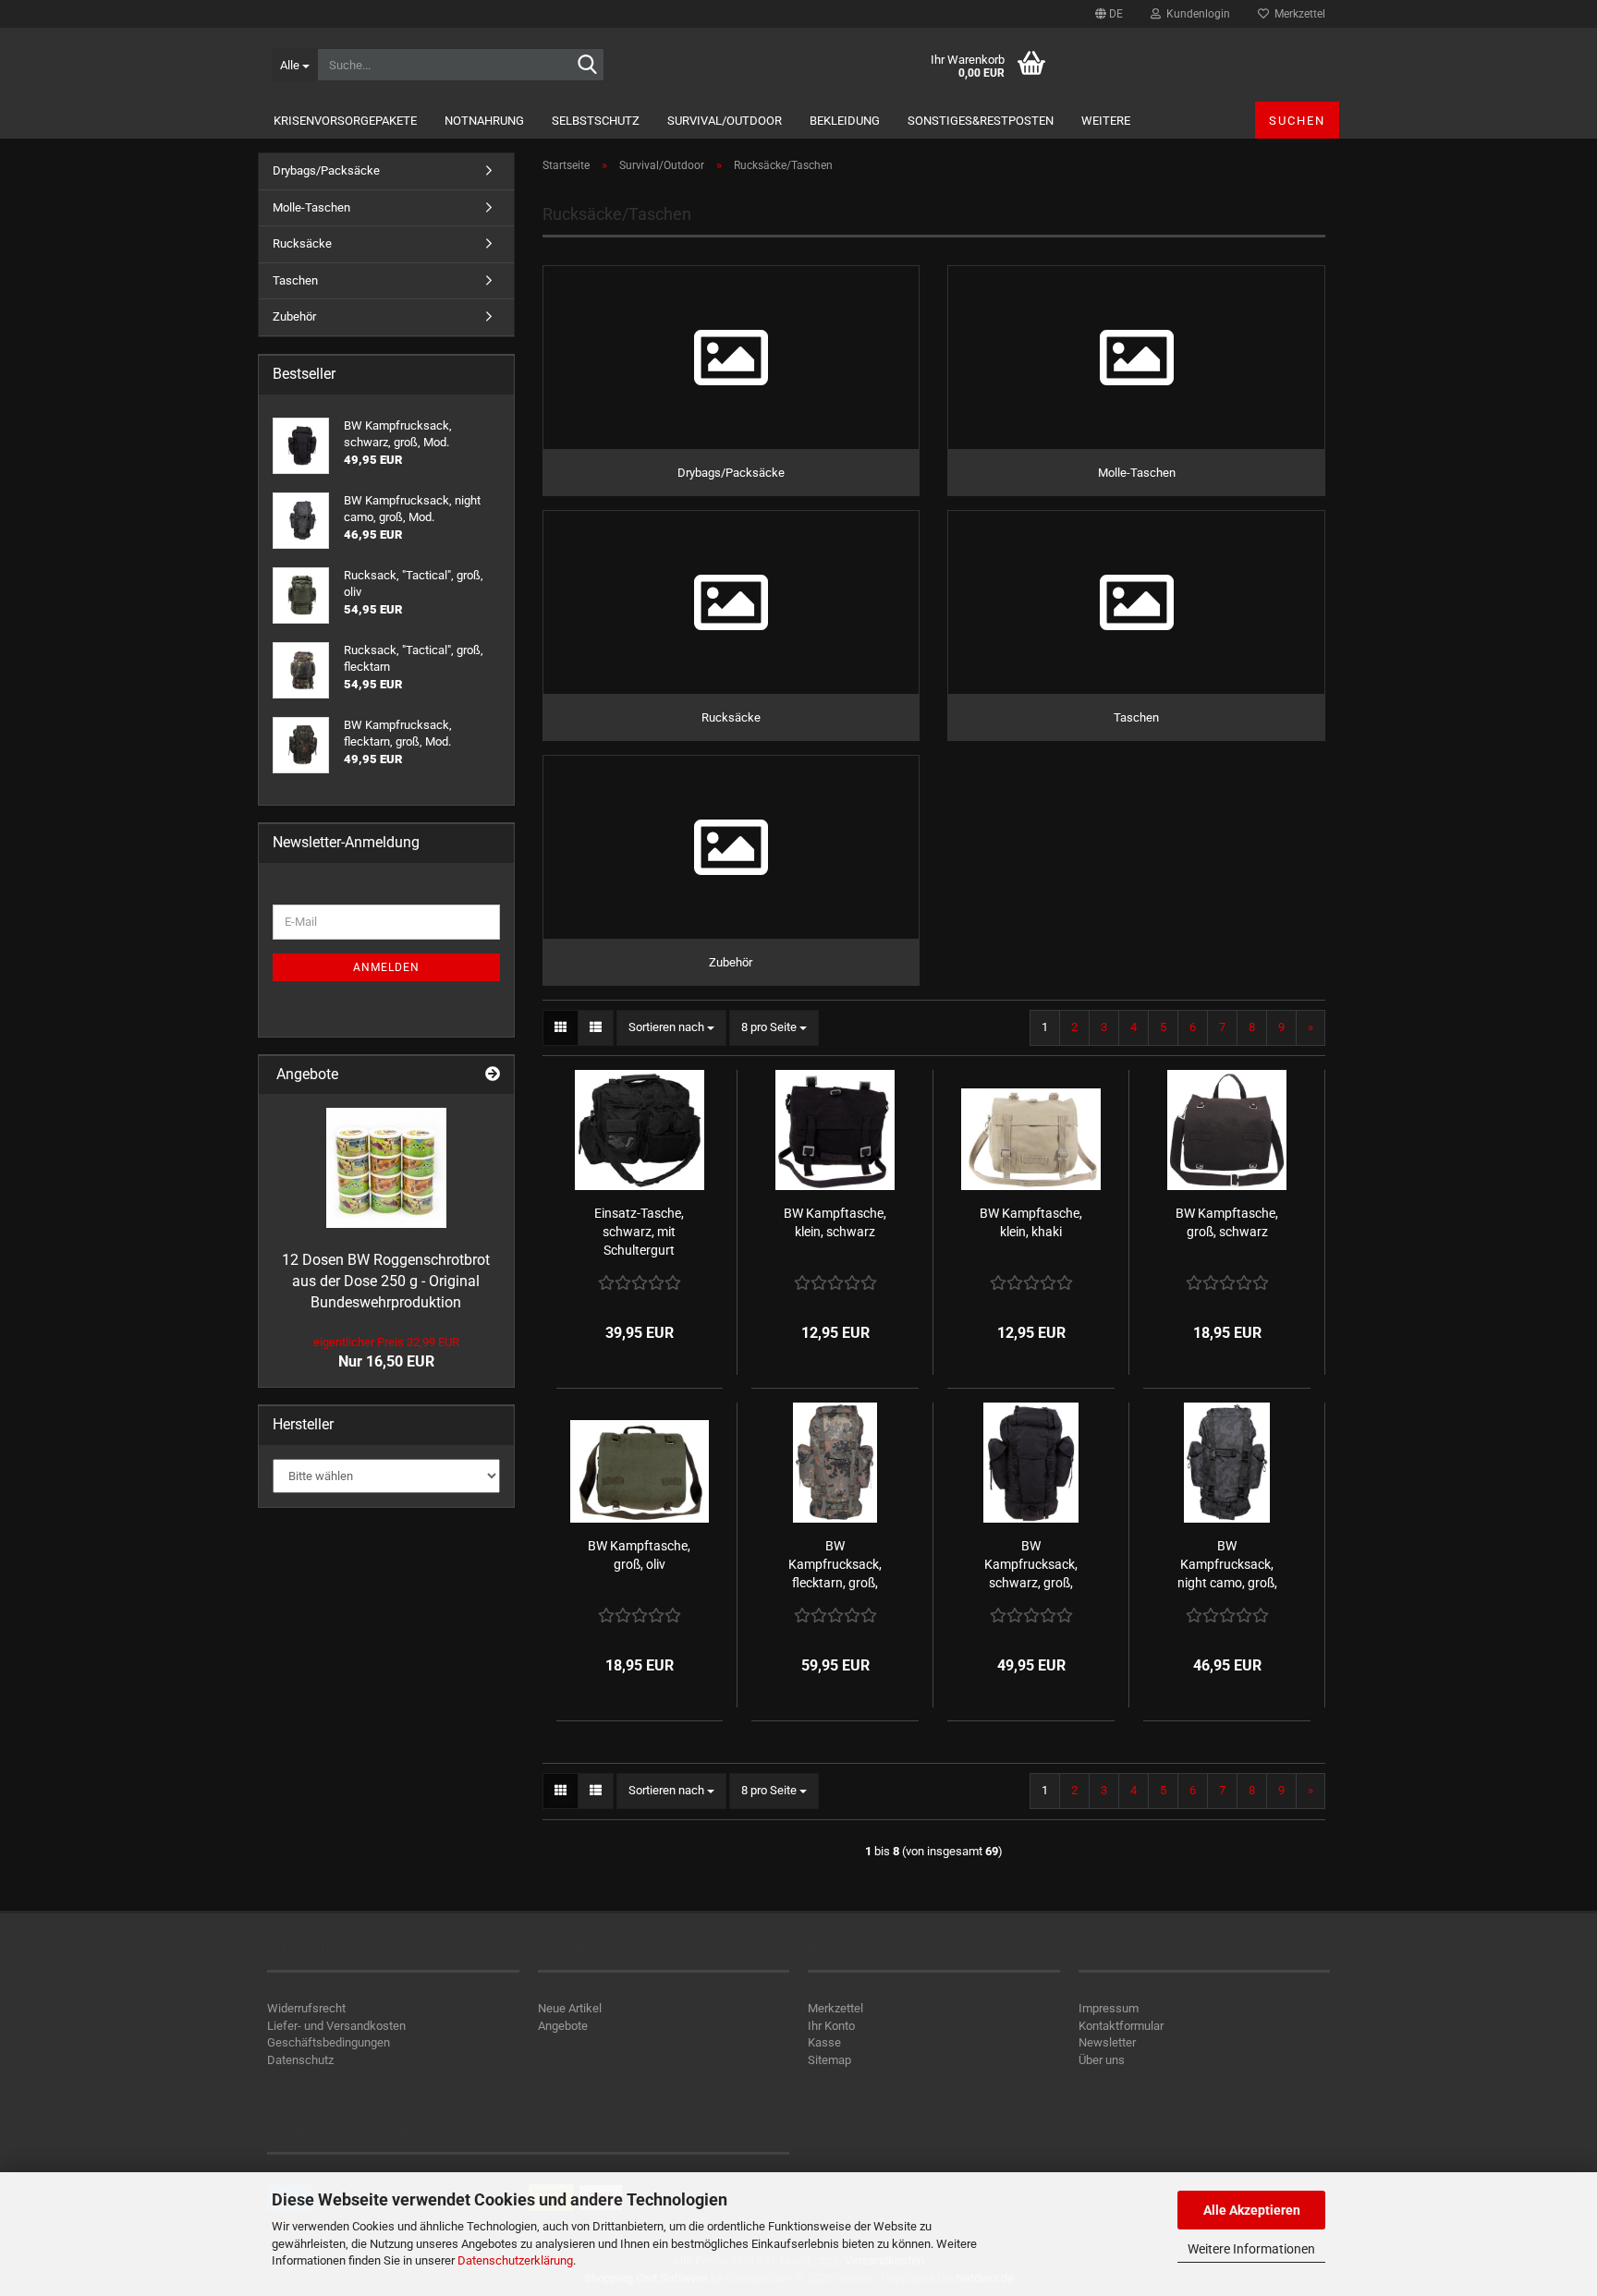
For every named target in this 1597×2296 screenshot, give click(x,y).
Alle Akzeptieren (1252, 2210)
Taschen (295, 280)
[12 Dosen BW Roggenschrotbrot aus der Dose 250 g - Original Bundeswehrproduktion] (386, 1168)
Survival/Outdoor (725, 121)
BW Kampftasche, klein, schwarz (835, 1222)
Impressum (1109, 2008)
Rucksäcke (302, 243)
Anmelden (386, 967)
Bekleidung (845, 121)
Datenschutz (300, 2060)
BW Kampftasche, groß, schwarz (1227, 1222)
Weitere (1106, 121)
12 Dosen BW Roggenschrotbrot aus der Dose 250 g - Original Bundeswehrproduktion (386, 1281)
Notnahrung (484, 121)
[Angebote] (493, 1075)
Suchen (1297, 121)
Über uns (1102, 2060)
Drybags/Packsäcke (326, 170)
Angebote (563, 2026)
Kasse (824, 2042)
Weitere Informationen (1251, 2249)
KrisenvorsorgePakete (345, 121)
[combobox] (671, 1028)
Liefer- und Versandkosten (336, 2026)
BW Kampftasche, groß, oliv (639, 1555)
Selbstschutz (596, 121)
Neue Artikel (570, 2008)
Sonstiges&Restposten (981, 121)
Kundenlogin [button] (1195, 14)
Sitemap (829, 2060)
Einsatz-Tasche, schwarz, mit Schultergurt (639, 1232)
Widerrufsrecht (306, 2008)
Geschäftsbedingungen (329, 2042)
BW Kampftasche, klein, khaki (1031, 1222)
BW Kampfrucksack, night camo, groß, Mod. (1227, 1565)
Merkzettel (1297, 14)
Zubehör (294, 316)
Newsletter (1107, 2042)
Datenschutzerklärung (515, 2260)
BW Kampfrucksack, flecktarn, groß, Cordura (835, 1565)
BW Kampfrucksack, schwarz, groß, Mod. (1031, 1565)
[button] (1109, 14)
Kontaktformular (1121, 2026)
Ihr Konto (831, 2026)
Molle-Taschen (311, 207)
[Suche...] (587, 66)
